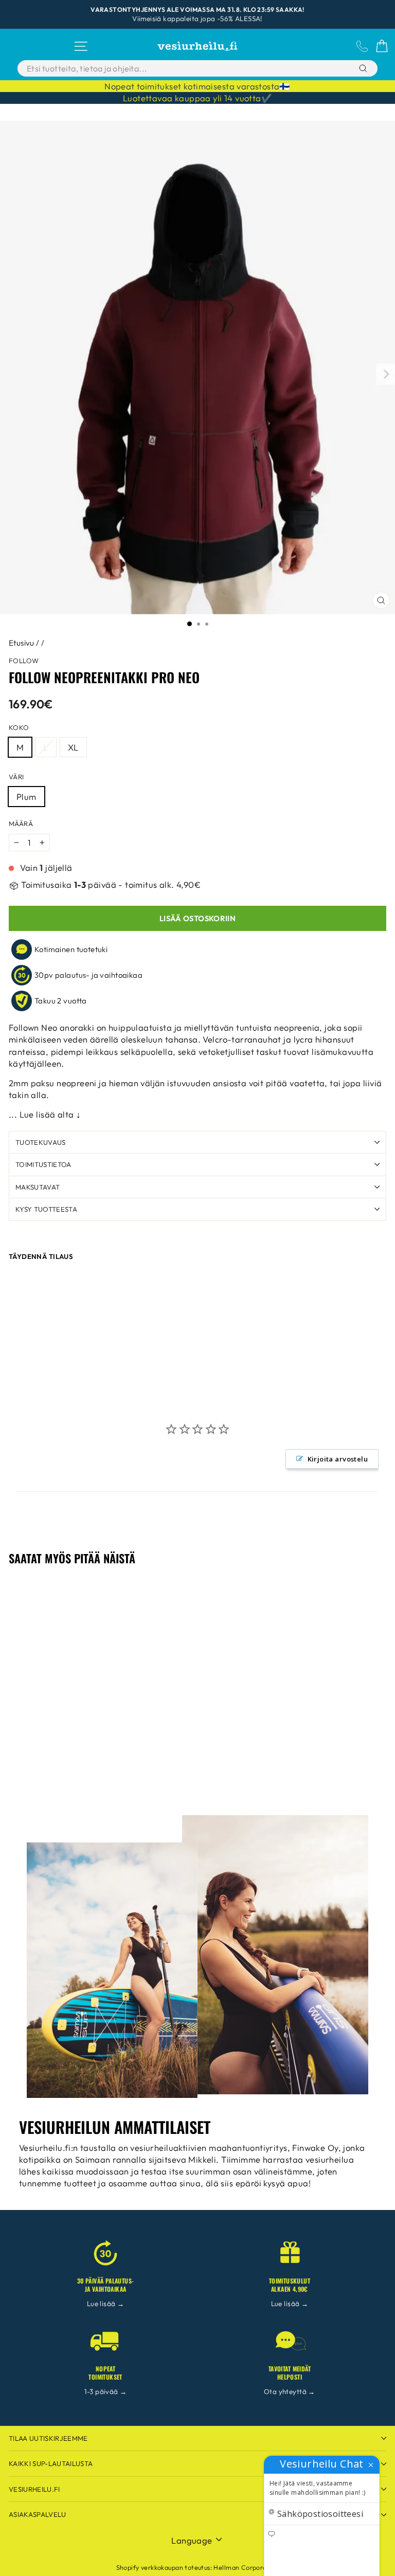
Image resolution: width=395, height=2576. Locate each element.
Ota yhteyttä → (290, 2391)
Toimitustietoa (43, 1164)
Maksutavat (38, 1187)
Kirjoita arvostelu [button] (338, 1459)
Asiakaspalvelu (38, 2514)
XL (73, 747)
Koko (19, 727)
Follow (24, 661)
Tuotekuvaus (41, 1142)
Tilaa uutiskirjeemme (48, 2438)
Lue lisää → (106, 2304)
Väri (16, 777)
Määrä (21, 824)
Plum (26, 797)
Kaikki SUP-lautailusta (51, 2463)
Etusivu (22, 643)
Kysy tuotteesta (46, 1209)
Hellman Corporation (246, 2567)
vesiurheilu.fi (34, 2489)
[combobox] (172, 68)
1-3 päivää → (106, 2391)
